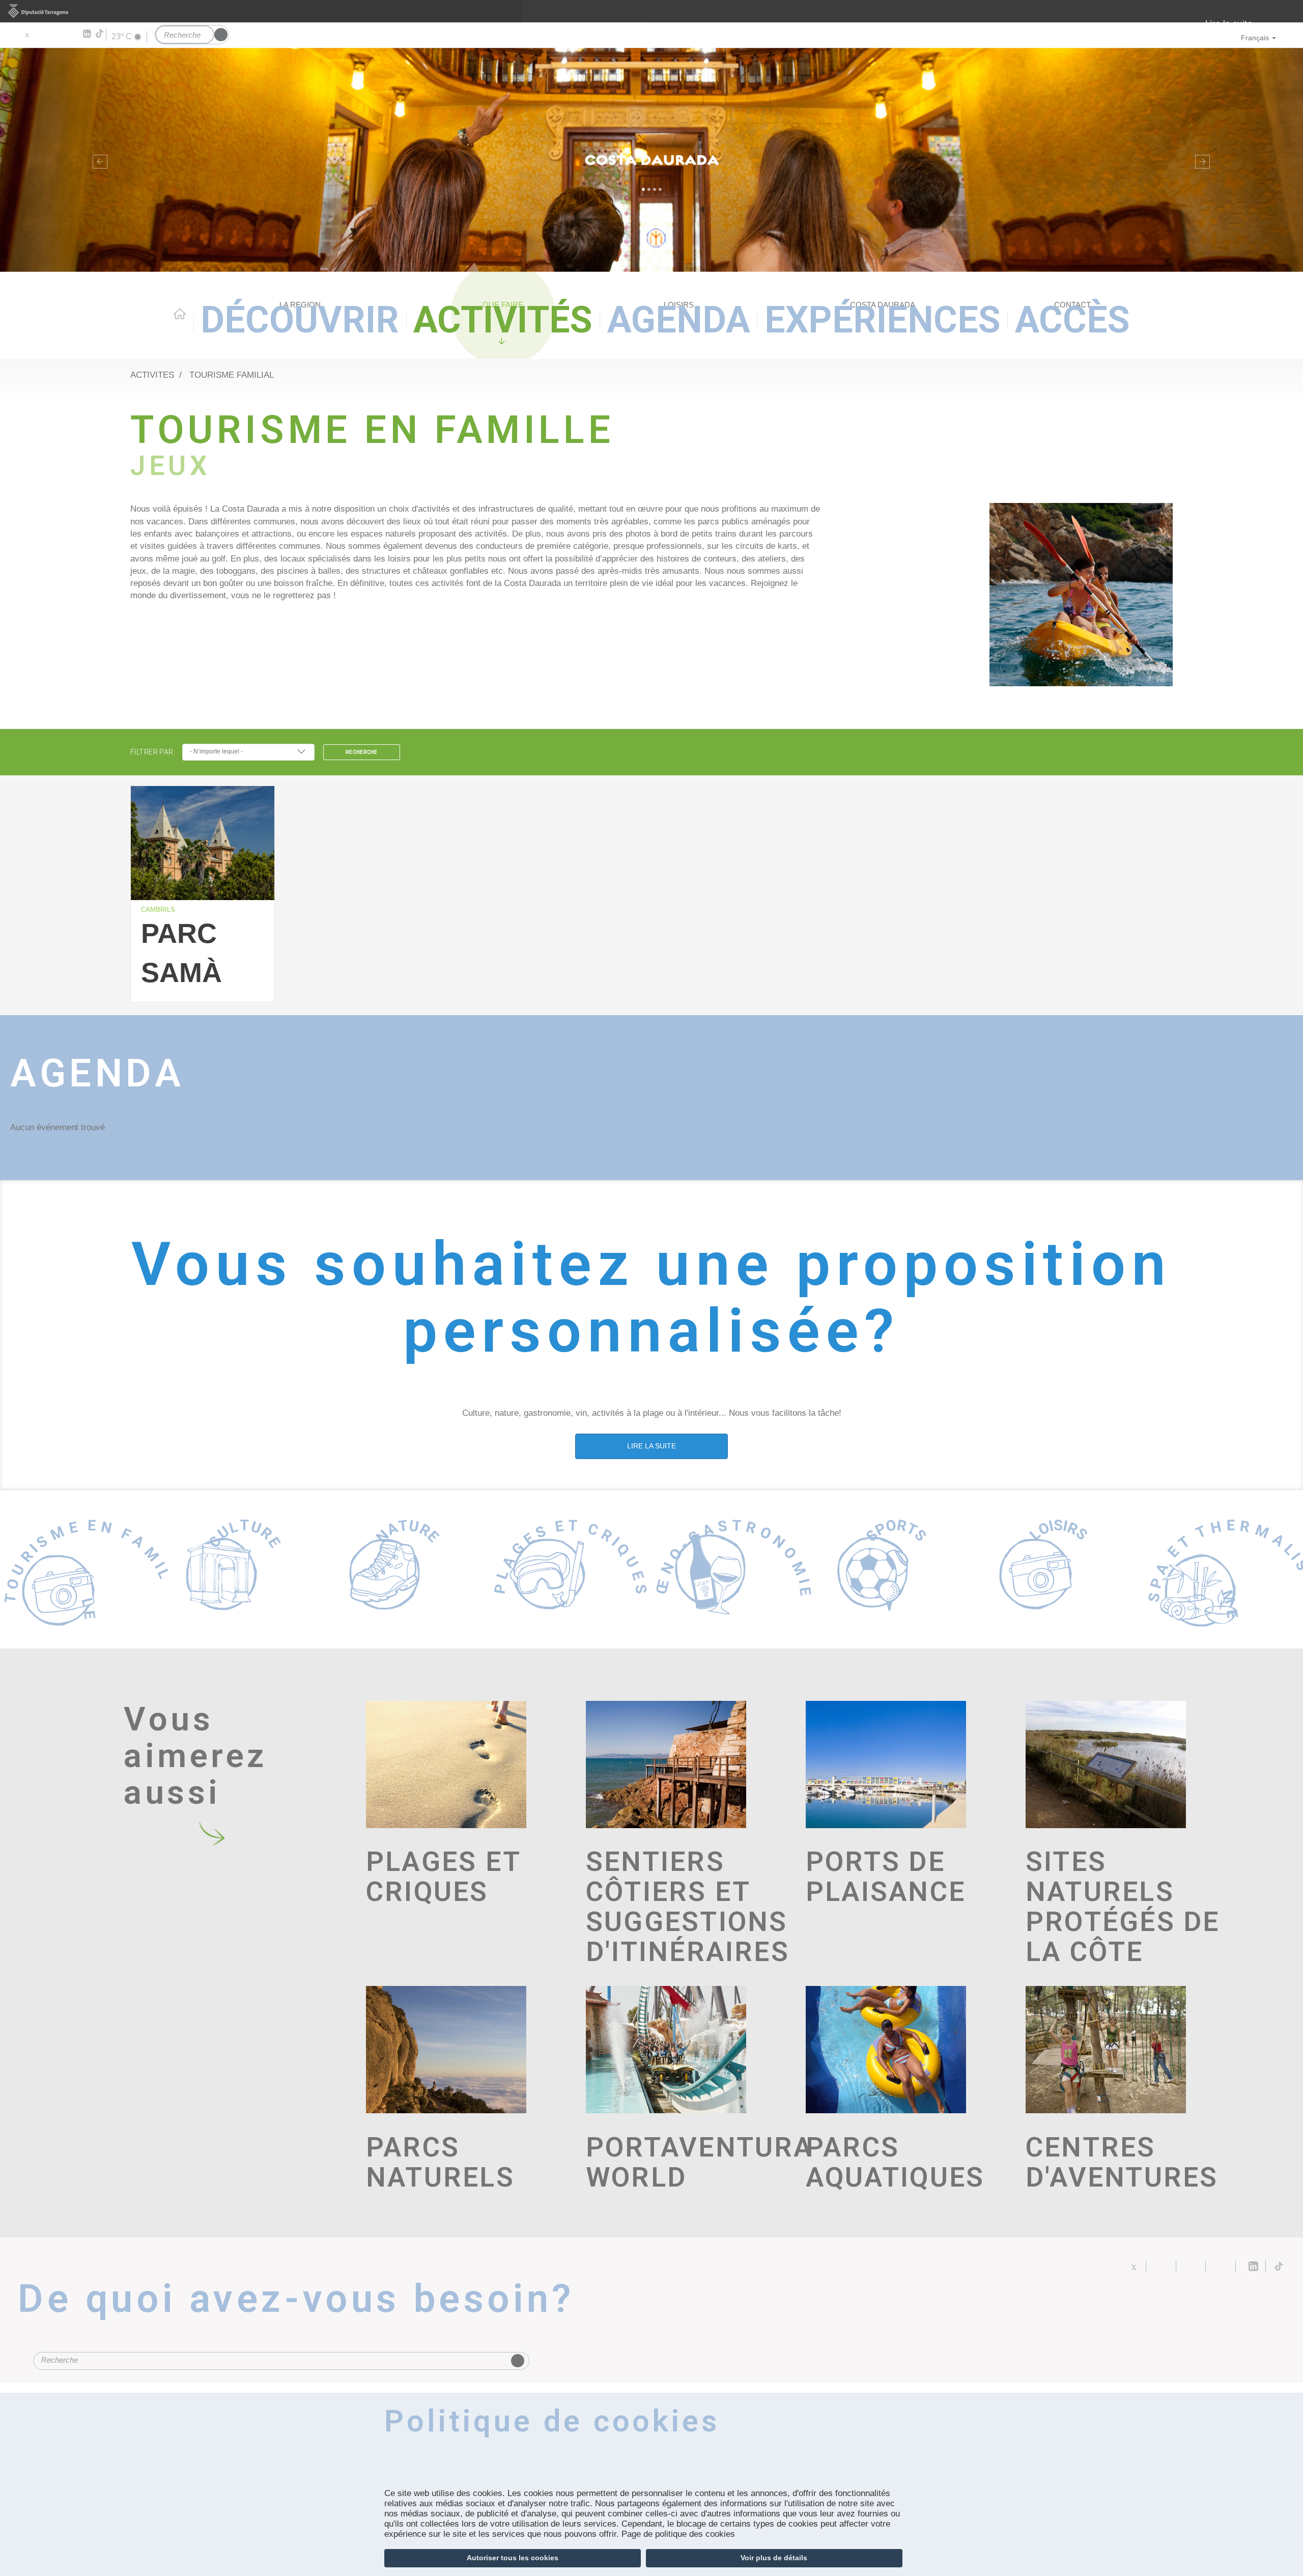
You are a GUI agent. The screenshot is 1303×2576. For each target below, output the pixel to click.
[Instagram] (72, 34)
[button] (98, 160)
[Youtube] (56, 34)
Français (1255, 38)
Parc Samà (181, 947)
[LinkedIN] (86, 34)
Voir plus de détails (774, 2558)
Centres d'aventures (1122, 2163)
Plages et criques (443, 1877)
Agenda (679, 320)
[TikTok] (100, 34)
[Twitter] (27, 34)
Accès (1072, 320)
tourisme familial (232, 375)
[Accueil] (651, 160)
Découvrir (300, 320)
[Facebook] (41, 34)
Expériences (883, 320)
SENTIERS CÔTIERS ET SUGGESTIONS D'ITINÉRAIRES (688, 1907)
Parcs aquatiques (895, 2163)
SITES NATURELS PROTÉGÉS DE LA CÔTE (1123, 1907)
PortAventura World (688, 2163)
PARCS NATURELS (440, 2163)
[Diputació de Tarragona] (651, 11)
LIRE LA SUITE (651, 1446)
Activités (503, 320)
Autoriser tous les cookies (513, 2558)
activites (152, 375)
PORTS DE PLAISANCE (886, 1877)
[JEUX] (1081, 595)
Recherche (362, 752)
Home (180, 314)
